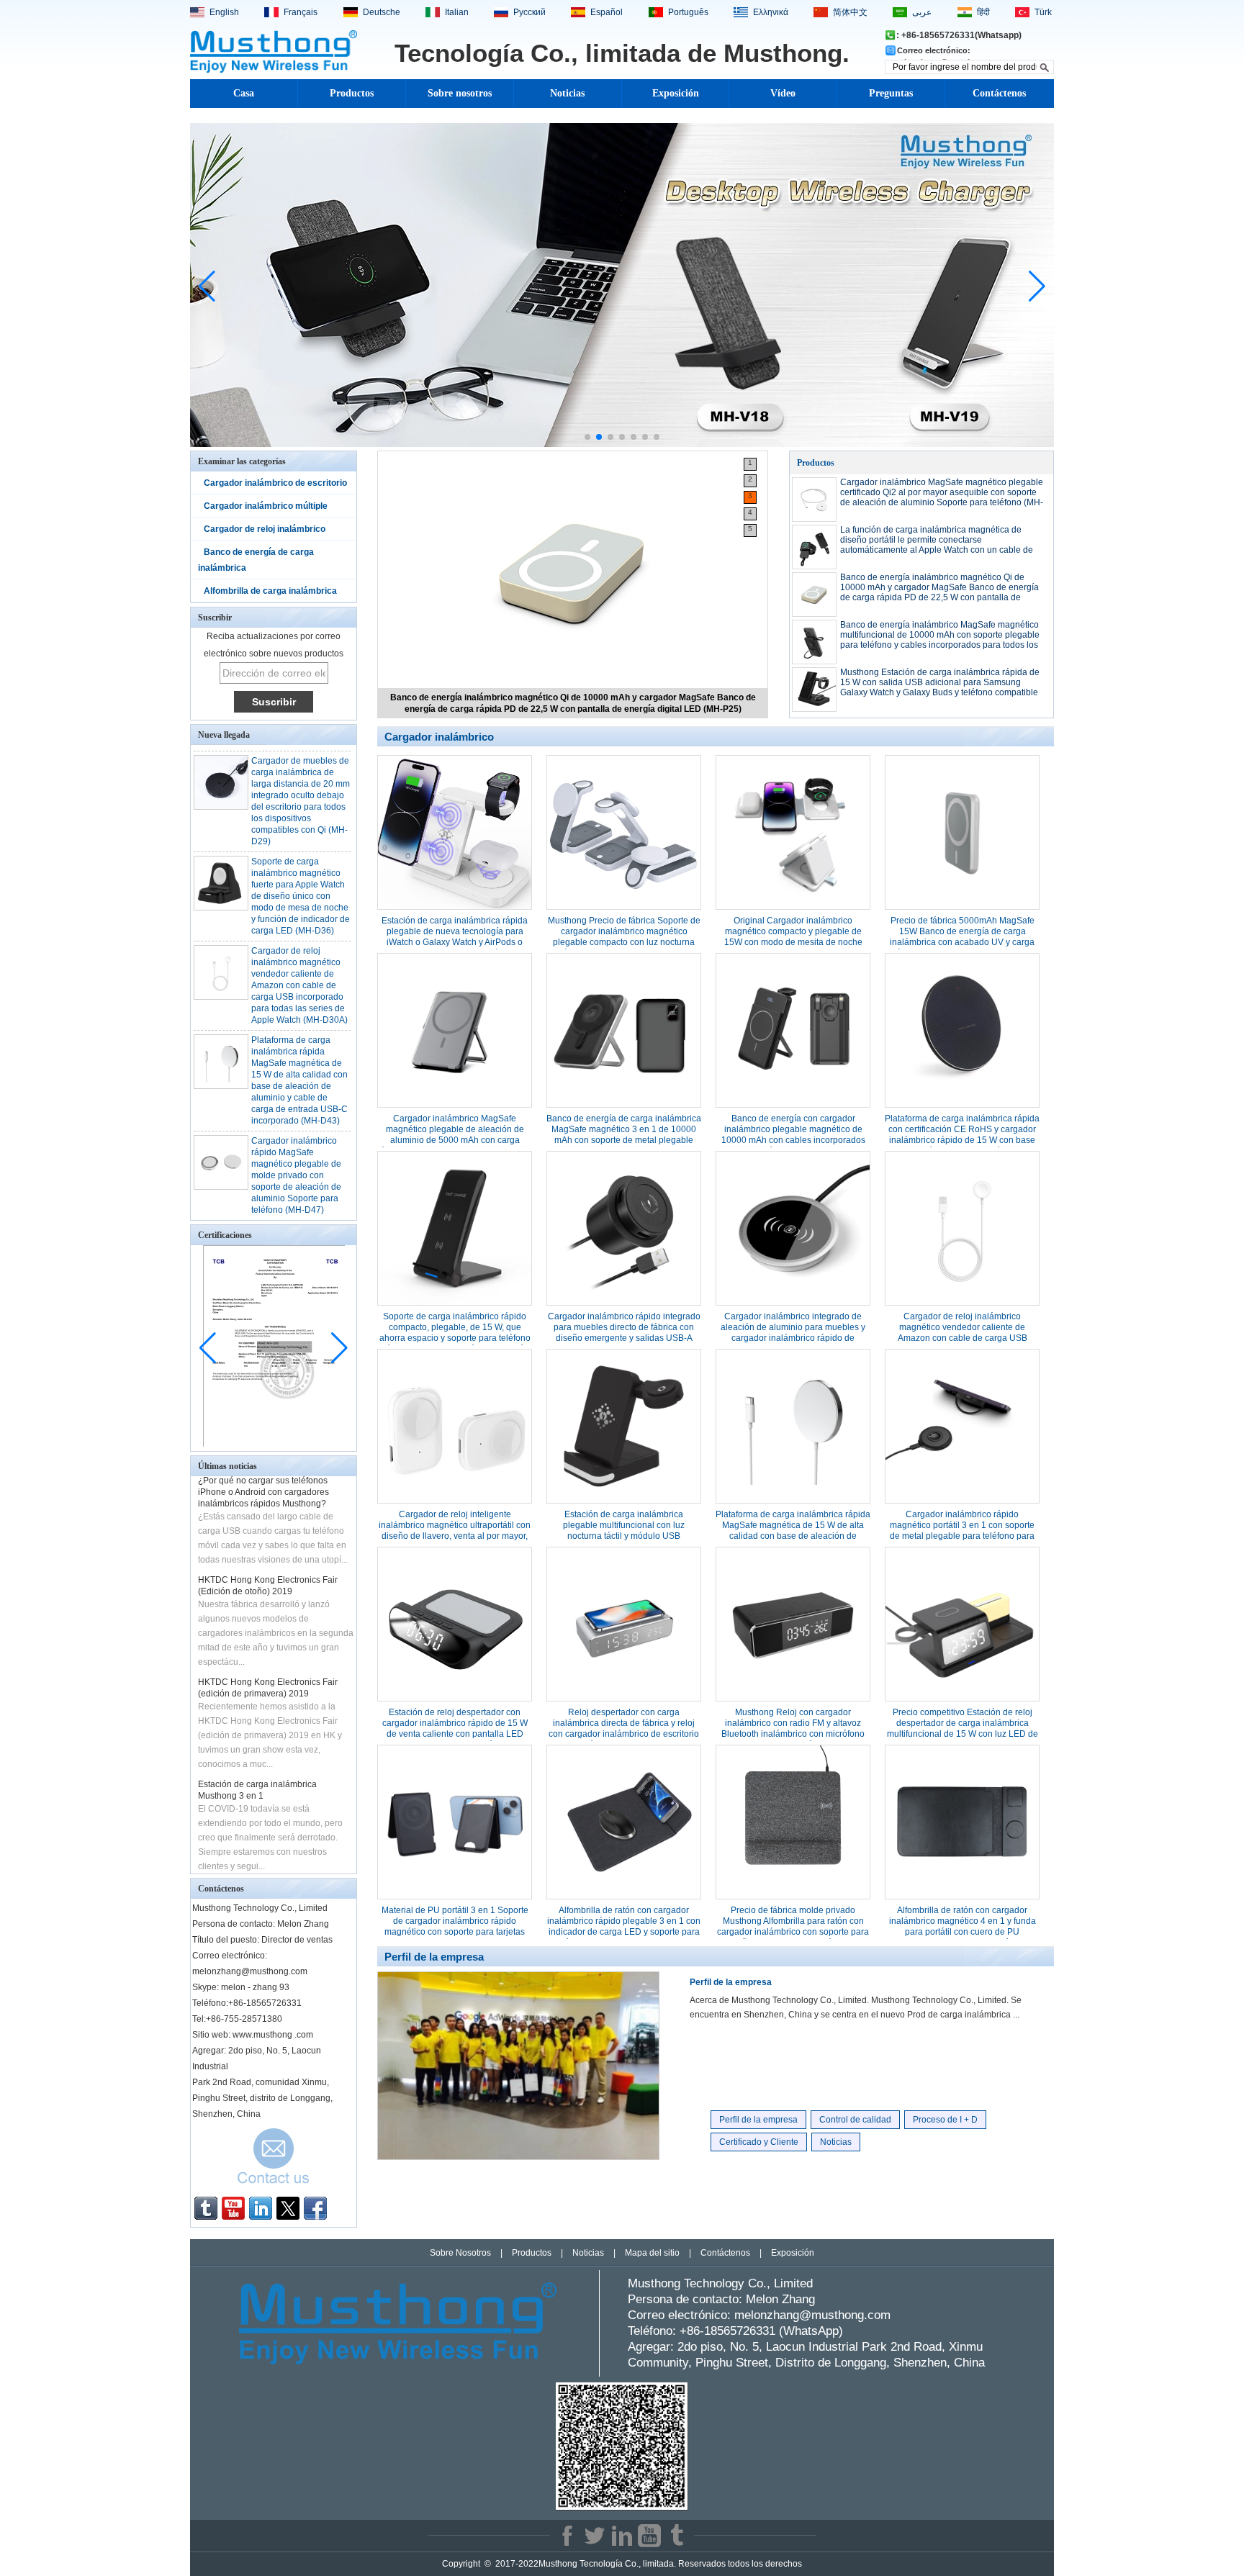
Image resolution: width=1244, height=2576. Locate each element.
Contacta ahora (274, 2160)
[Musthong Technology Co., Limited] (274, 71)
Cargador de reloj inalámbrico (265, 529)
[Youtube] (233, 2208)
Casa (244, 93)
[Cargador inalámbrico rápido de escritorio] (622, 444)
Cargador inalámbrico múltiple (266, 506)
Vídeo (783, 93)
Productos (352, 93)
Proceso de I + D (945, 2120)
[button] (587, 437)
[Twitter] (288, 2208)
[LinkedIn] (261, 2208)
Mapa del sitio (652, 2253)
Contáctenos (999, 93)
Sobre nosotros (460, 93)
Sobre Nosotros (460, 2253)
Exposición (676, 93)
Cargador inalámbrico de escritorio (275, 483)
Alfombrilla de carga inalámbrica (270, 591)
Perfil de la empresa (731, 1982)
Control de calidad (855, 2120)
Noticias (567, 93)
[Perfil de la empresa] (518, 2157)
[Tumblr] (206, 2208)
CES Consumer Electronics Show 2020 (275, 1863)
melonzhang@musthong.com (812, 2315)
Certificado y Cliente (759, 2142)
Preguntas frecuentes (891, 98)
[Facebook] (315, 2208)
